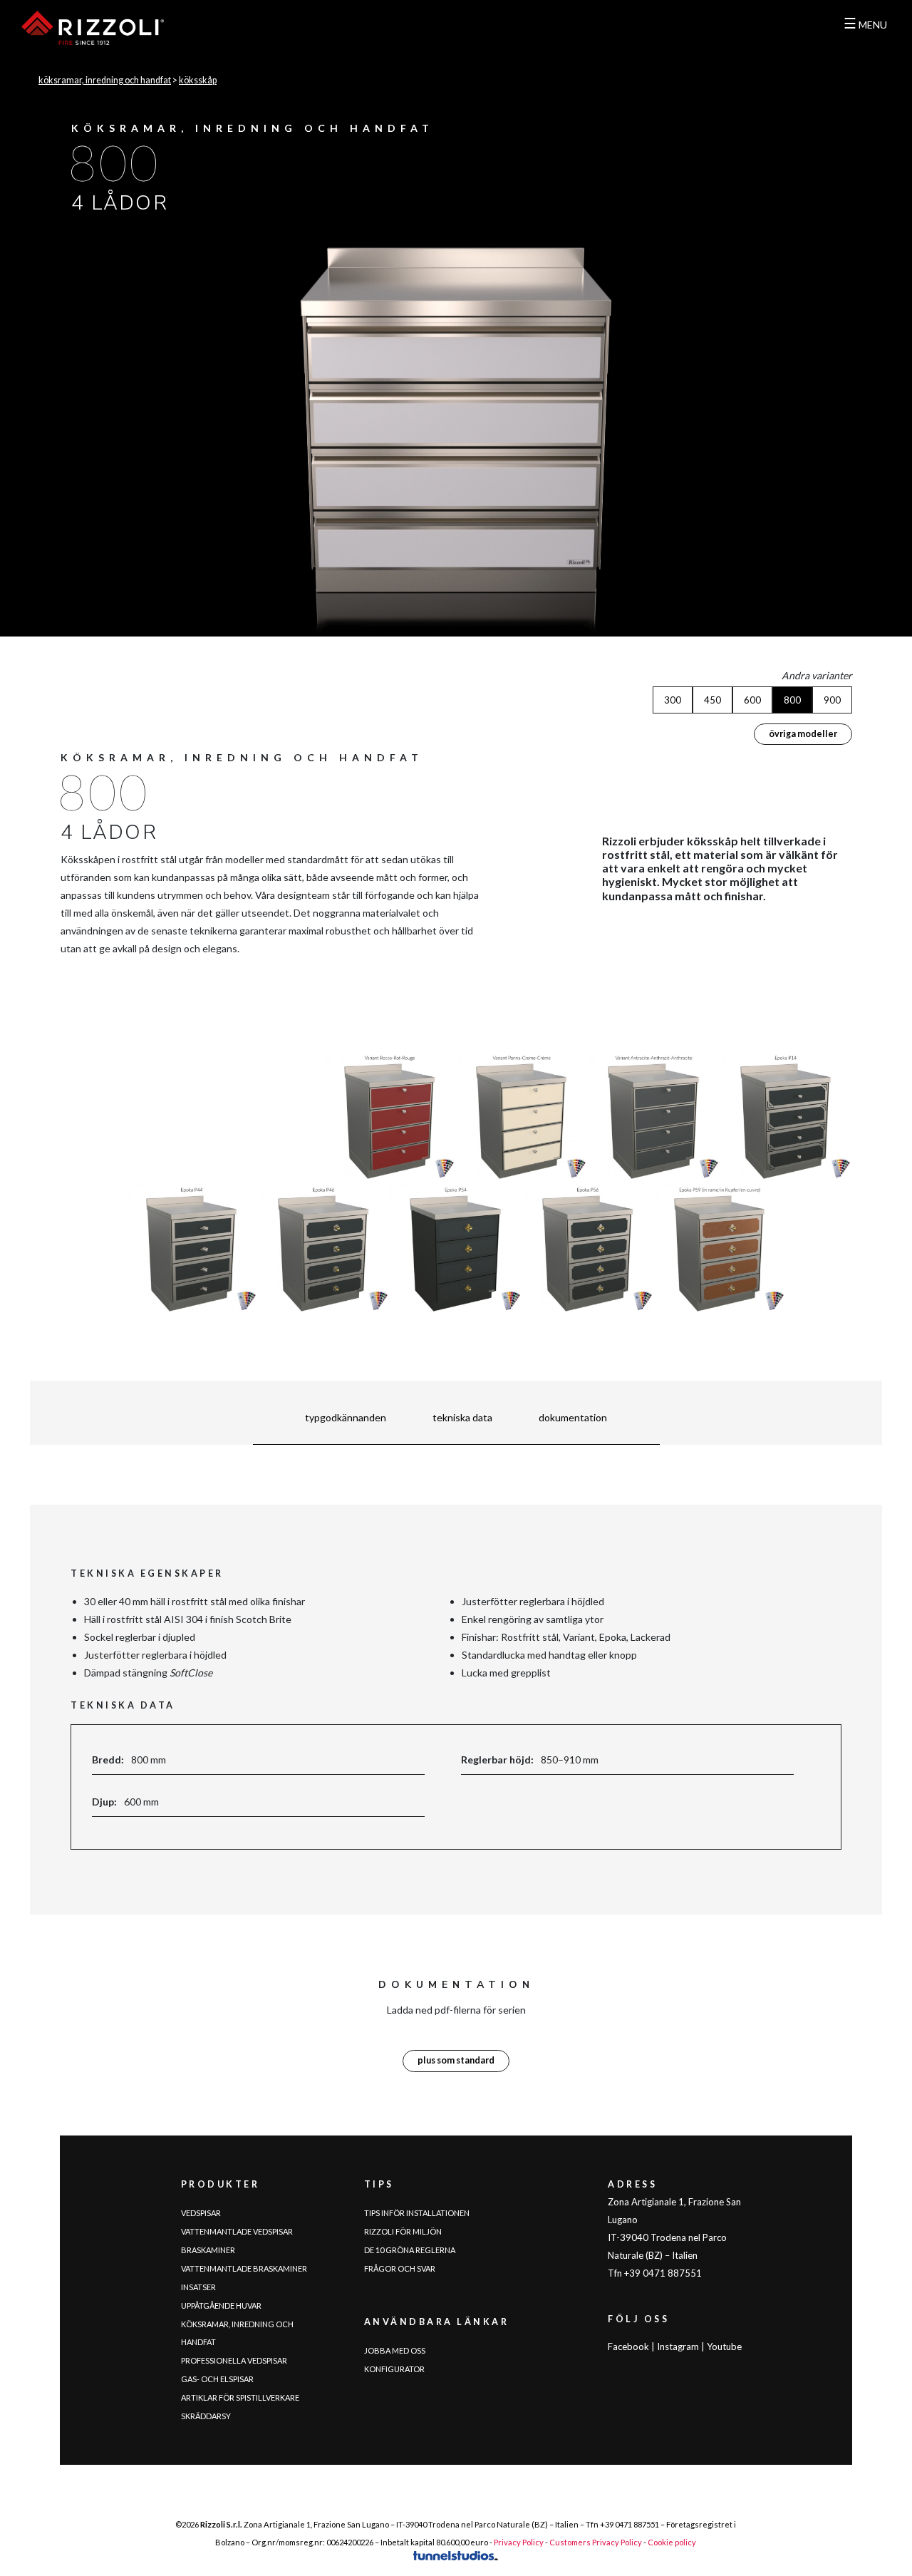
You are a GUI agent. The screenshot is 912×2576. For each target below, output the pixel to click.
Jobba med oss (395, 2350)
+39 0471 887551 (629, 2524)
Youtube (724, 2346)
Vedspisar (201, 2213)
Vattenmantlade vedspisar (237, 2231)
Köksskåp (198, 80)
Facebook (628, 2346)
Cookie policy (672, 2542)
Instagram (678, 2346)
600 (752, 700)
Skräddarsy (206, 2416)
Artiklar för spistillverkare (240, 2397)
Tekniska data (462, 1417)
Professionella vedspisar (234, 2360)
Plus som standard (456, 2060)
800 (792, 700)
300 (673, 700)
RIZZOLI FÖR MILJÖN (403, 2231)
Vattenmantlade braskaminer (244, 2268)
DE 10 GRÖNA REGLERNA (410, 2250)
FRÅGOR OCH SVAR (400, 2268)
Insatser (198, 2287)
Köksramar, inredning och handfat (105, 80)
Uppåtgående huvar (221, 2305)
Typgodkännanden (346, 1417)
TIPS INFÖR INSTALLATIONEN (417, 2213)
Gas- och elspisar (217, 2379)
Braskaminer (208, 2250)
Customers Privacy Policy (596, 2542)
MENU (865, 25)
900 (832, 700)
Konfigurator (394, 2369)
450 (712, 700)
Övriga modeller (803, 734)
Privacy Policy (519, 2542)
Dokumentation (573, 1417)
